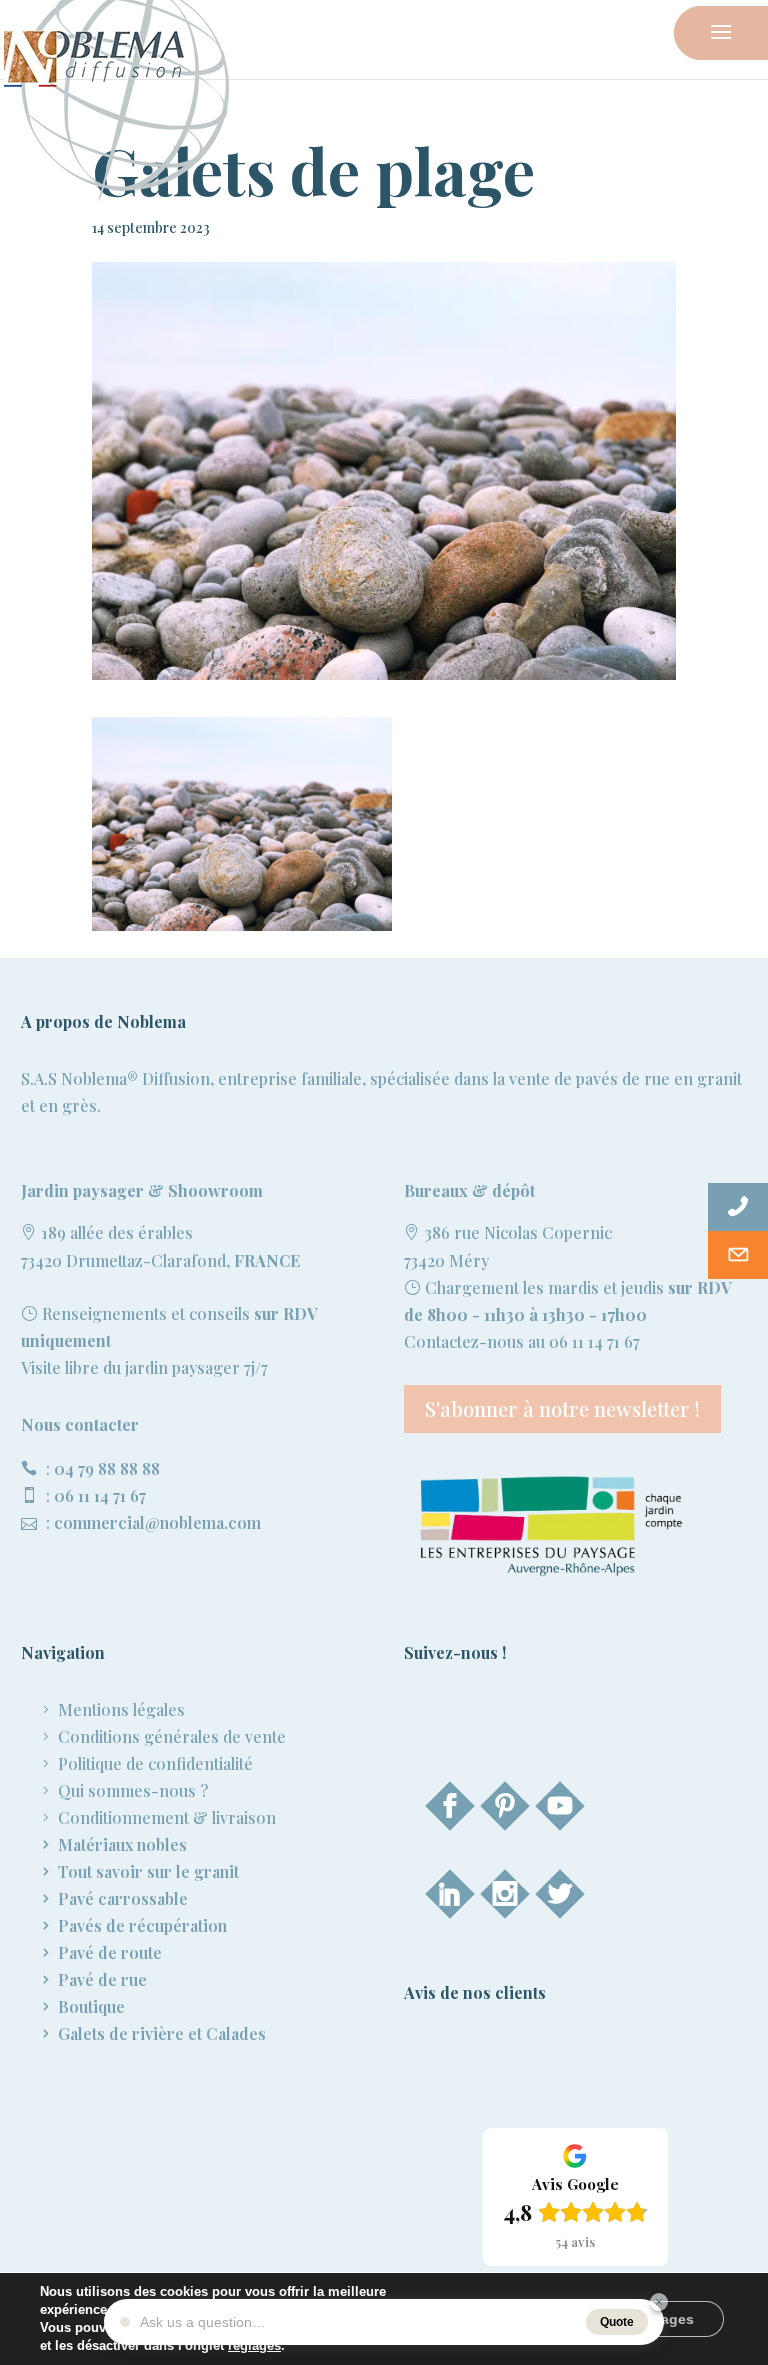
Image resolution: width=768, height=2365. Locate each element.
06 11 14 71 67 (100, 1495)
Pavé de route (110, 1952)
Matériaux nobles (122, 1844)
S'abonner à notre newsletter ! (562, 1408)
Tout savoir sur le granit (148, 1871)
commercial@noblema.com (157, 1522)
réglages (254, 2345)
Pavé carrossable (123, 1898)
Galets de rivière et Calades (162, 2033)
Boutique (91, 2006)
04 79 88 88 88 (107, 1468)
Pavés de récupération (142, 1925)
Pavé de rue (102, 1979)
